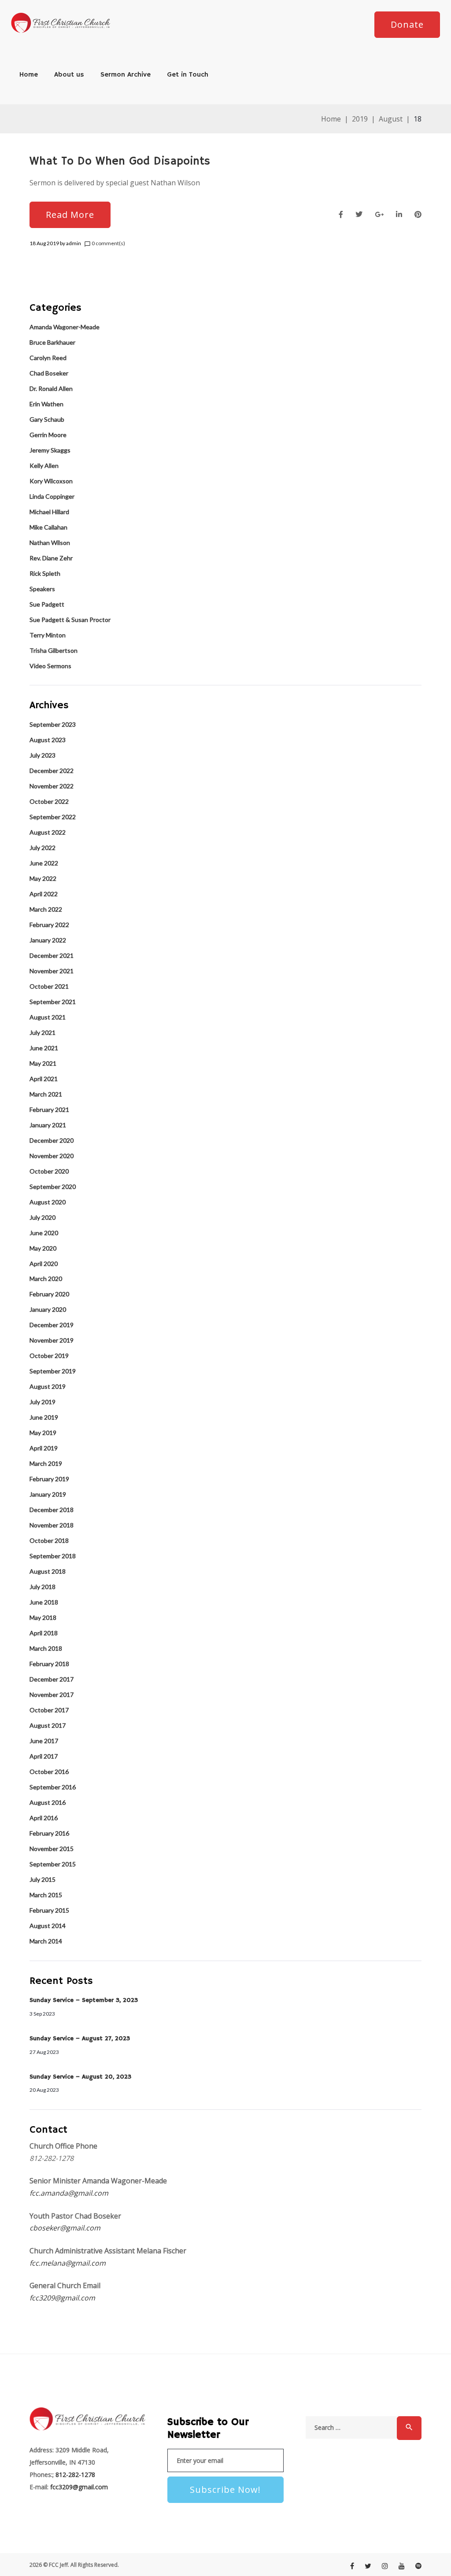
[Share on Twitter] (359, 215)
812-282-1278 (74, 2475)
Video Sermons (50, 666)
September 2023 (53, 724)
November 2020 (52, 1156)
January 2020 (48, 1309)
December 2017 (52, 1679)
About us (69, 75)
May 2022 (43, 878)
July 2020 (43, 1217)
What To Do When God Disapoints (120, 162)
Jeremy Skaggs (50, 450)
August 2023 (48, 740)
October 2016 (49, 1772)
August (391, 119)
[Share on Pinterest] (418, 215)
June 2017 (44, 1741)
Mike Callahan (48, 527)
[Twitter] (368, 2566)
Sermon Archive (126, 75)
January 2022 (48, 940)
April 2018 (44, 1633)
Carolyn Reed (48, 358)
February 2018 (49, 1664)
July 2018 (43, 1587)
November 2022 (52, 786)
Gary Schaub (47, 419)
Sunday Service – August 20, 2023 (80, 2077)
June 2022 (44, 863)
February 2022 (49, 925)
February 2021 (49, 1110)
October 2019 (49, 1356)
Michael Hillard (49, 512)
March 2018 (46, 1648)
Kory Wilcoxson (51, 481)
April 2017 (44, 1756)
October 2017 (49, 1710)
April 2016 (44, 1818)
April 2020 (44, 1264)
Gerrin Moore (48, 435)
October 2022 (49, 801)
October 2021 (49, 986)
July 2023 (43, 755)
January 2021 (48, 1125)
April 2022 (44, 894)
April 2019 (44, 1448)
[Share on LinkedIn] (399, 215)
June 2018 (44, 1602)
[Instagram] (385, 2566)
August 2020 (48, 1202)
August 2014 (48, 1926)
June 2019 (44, 1417)
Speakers (42, 589)
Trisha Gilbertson (54, 650)
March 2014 (46, 1941)
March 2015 (46, 1895)
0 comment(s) (105, 243)
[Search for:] (351, 2428)
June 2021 (44, 1048)
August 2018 (48, 1571)
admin (74, 243)
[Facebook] (352, 2566)
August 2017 (48, 1725)
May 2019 (43, 1433)
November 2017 (52, 1695)
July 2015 (43, 1879)
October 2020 (49, 1171)
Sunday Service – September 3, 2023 (84, 2000)
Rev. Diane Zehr (51, 558)
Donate (407, 24)
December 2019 (52, 1325)
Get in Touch (188, 75)
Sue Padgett (47, 604)
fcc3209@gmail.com (62, 2298)
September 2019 (53, 1371)
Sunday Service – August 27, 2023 (80, 2039)
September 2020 (53, 1187)
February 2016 (49, 1833)
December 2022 (52, 771)
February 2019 (49, 1479)
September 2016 (53, 1787)
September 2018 (53, 1556)
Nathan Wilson (50, 543)
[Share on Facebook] (341, 215)
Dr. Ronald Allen (51, 388)
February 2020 (49, 1294)
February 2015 (49, 1910)
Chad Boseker (49, 373)
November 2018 (52, 1525)
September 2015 (53, 1864)
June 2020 (44, 1233)
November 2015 (52, 1849)
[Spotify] (418, 2566)
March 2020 (46, 1279)
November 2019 (52, 1340)
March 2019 (46, 1463)
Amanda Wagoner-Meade (65, 327)
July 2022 (43, 848)
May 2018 (43, 1617)
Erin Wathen (46, 404)
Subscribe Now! (225, 2490)
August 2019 (48, 1386)
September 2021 (53, 1002)
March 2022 (46, 909)
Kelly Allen (44, 466)
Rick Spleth (45, 573)
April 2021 (44, 1079)
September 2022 (53, 817)
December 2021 (52, 955)
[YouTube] (402, 2566)
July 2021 (43, 1032)
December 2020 (52, 1140)
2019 (360, 119)
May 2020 (43, 1248)
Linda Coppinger (52, 496)
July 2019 (43, 1402)
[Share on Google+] (379, 215)
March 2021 (46, 1094)
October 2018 (49, 1540)
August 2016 (48, 1802)
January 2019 (48, 1494)
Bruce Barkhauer (52, 342)
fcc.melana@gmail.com (68, 2263)
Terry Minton (48, 635)
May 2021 (43, 1063)
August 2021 (48, 1017)
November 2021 (52, 971)
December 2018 (52, 1510)
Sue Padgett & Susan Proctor (70, 620)
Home (29, 75)
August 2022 (48, 832)
